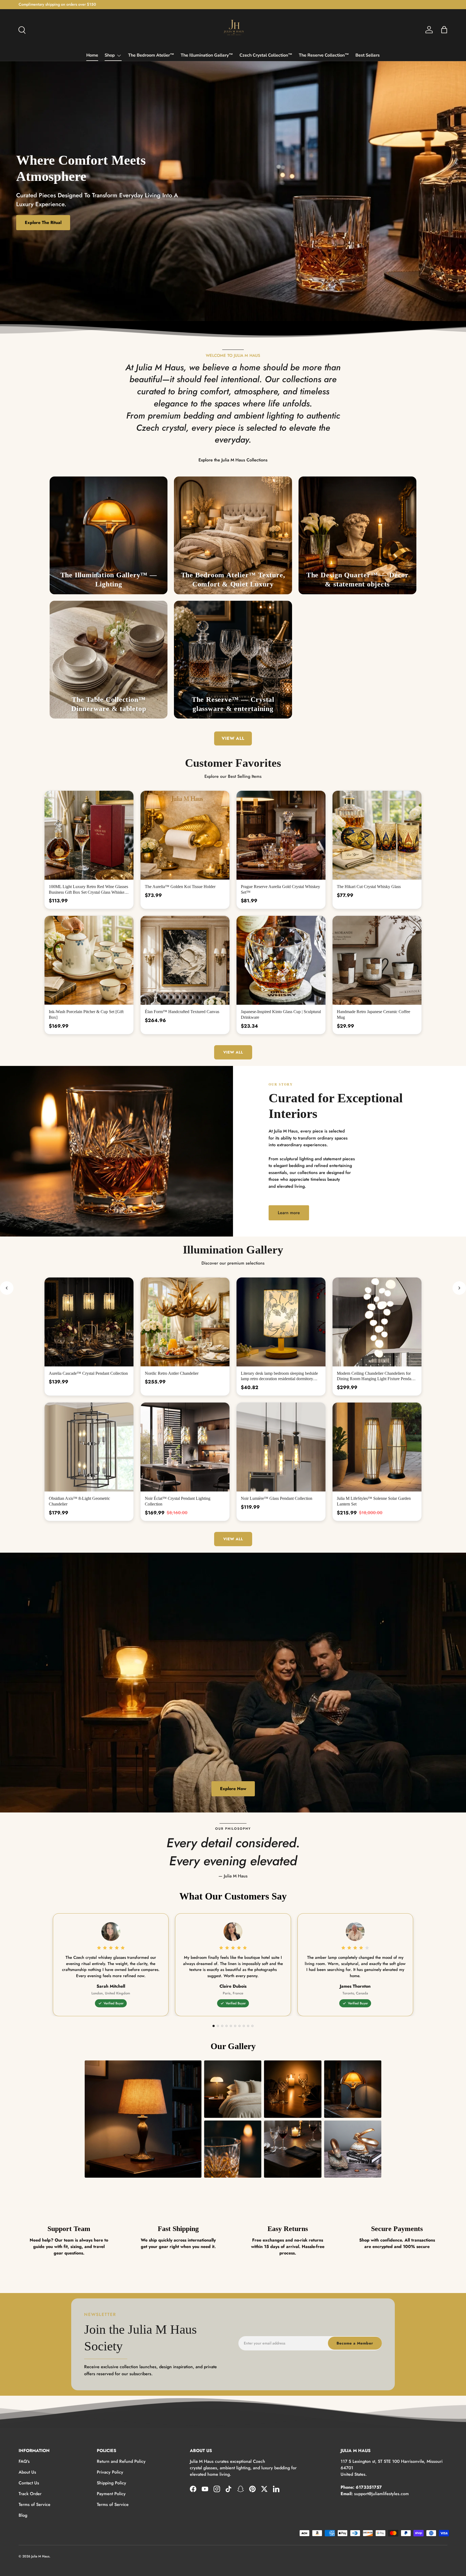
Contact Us (29, 2483)
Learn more (289, 1213)
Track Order (30, 2494)
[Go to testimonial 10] (252, 2026)
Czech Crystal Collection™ (266, 55)
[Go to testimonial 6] (235, 2026)
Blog (23, 2515)
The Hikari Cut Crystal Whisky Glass (369, 887)
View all (233, 738)
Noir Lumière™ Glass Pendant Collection (277, 1498)
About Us (27, 2472)
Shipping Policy (112, 2483)
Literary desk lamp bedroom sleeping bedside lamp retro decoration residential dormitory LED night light (279, 1379)
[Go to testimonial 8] (244, 2026)
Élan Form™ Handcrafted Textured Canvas (182, 1012)
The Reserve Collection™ (324, 55)
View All (233, 1052)
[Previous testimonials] (7, 1288)
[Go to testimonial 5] (231, 2026)
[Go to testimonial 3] (222, 2026)
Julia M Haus (40, 2556)
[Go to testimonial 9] (248, 2026)
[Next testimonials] (459, 1288)
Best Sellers (368, 55)
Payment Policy (111, 2494)
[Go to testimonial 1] (214, 2026)
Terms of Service (35, 2504)
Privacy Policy (110, 2472)
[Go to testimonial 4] (227, 2026)
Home (92, 55)
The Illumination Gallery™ (207, 55)
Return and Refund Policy (121, 2461)
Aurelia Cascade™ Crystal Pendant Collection (88, 1373)
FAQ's (24, 2461)
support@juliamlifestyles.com (381, 2494)
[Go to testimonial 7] (239, 2026)
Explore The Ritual (43, 222)
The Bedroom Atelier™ (151, 55)
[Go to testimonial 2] (218, 2026)
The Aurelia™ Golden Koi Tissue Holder (180, 887)
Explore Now (233, 1789)
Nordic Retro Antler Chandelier (172, 1373)
